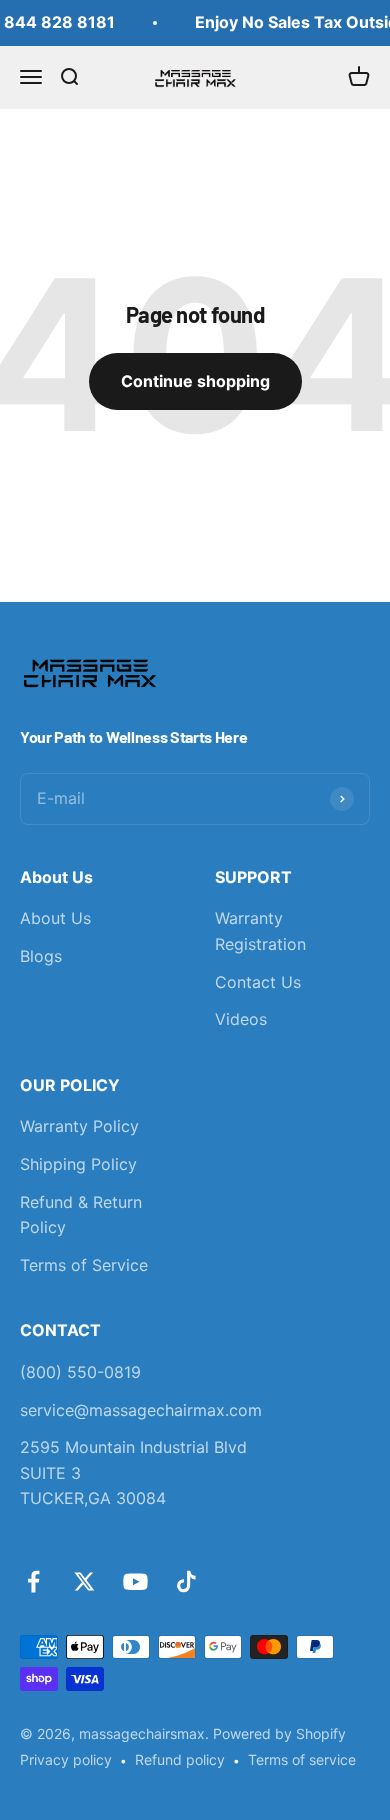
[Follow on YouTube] (135, 1581)
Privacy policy (66, 1759)
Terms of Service (84, 1265)
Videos (241, 1019)
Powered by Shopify (279, 1733)
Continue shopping (195, 381)
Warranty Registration (260, 931)
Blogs (41, 956)
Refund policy (180, 1759)
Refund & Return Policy (81, 1215)
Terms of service (302, 1759)
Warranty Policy (79, 1126)
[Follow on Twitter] (84, 1581)
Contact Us (258, 982)
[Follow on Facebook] (33, 1581)
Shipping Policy (78, 1164)
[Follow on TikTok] (186, 1581)
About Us (55, 918)
